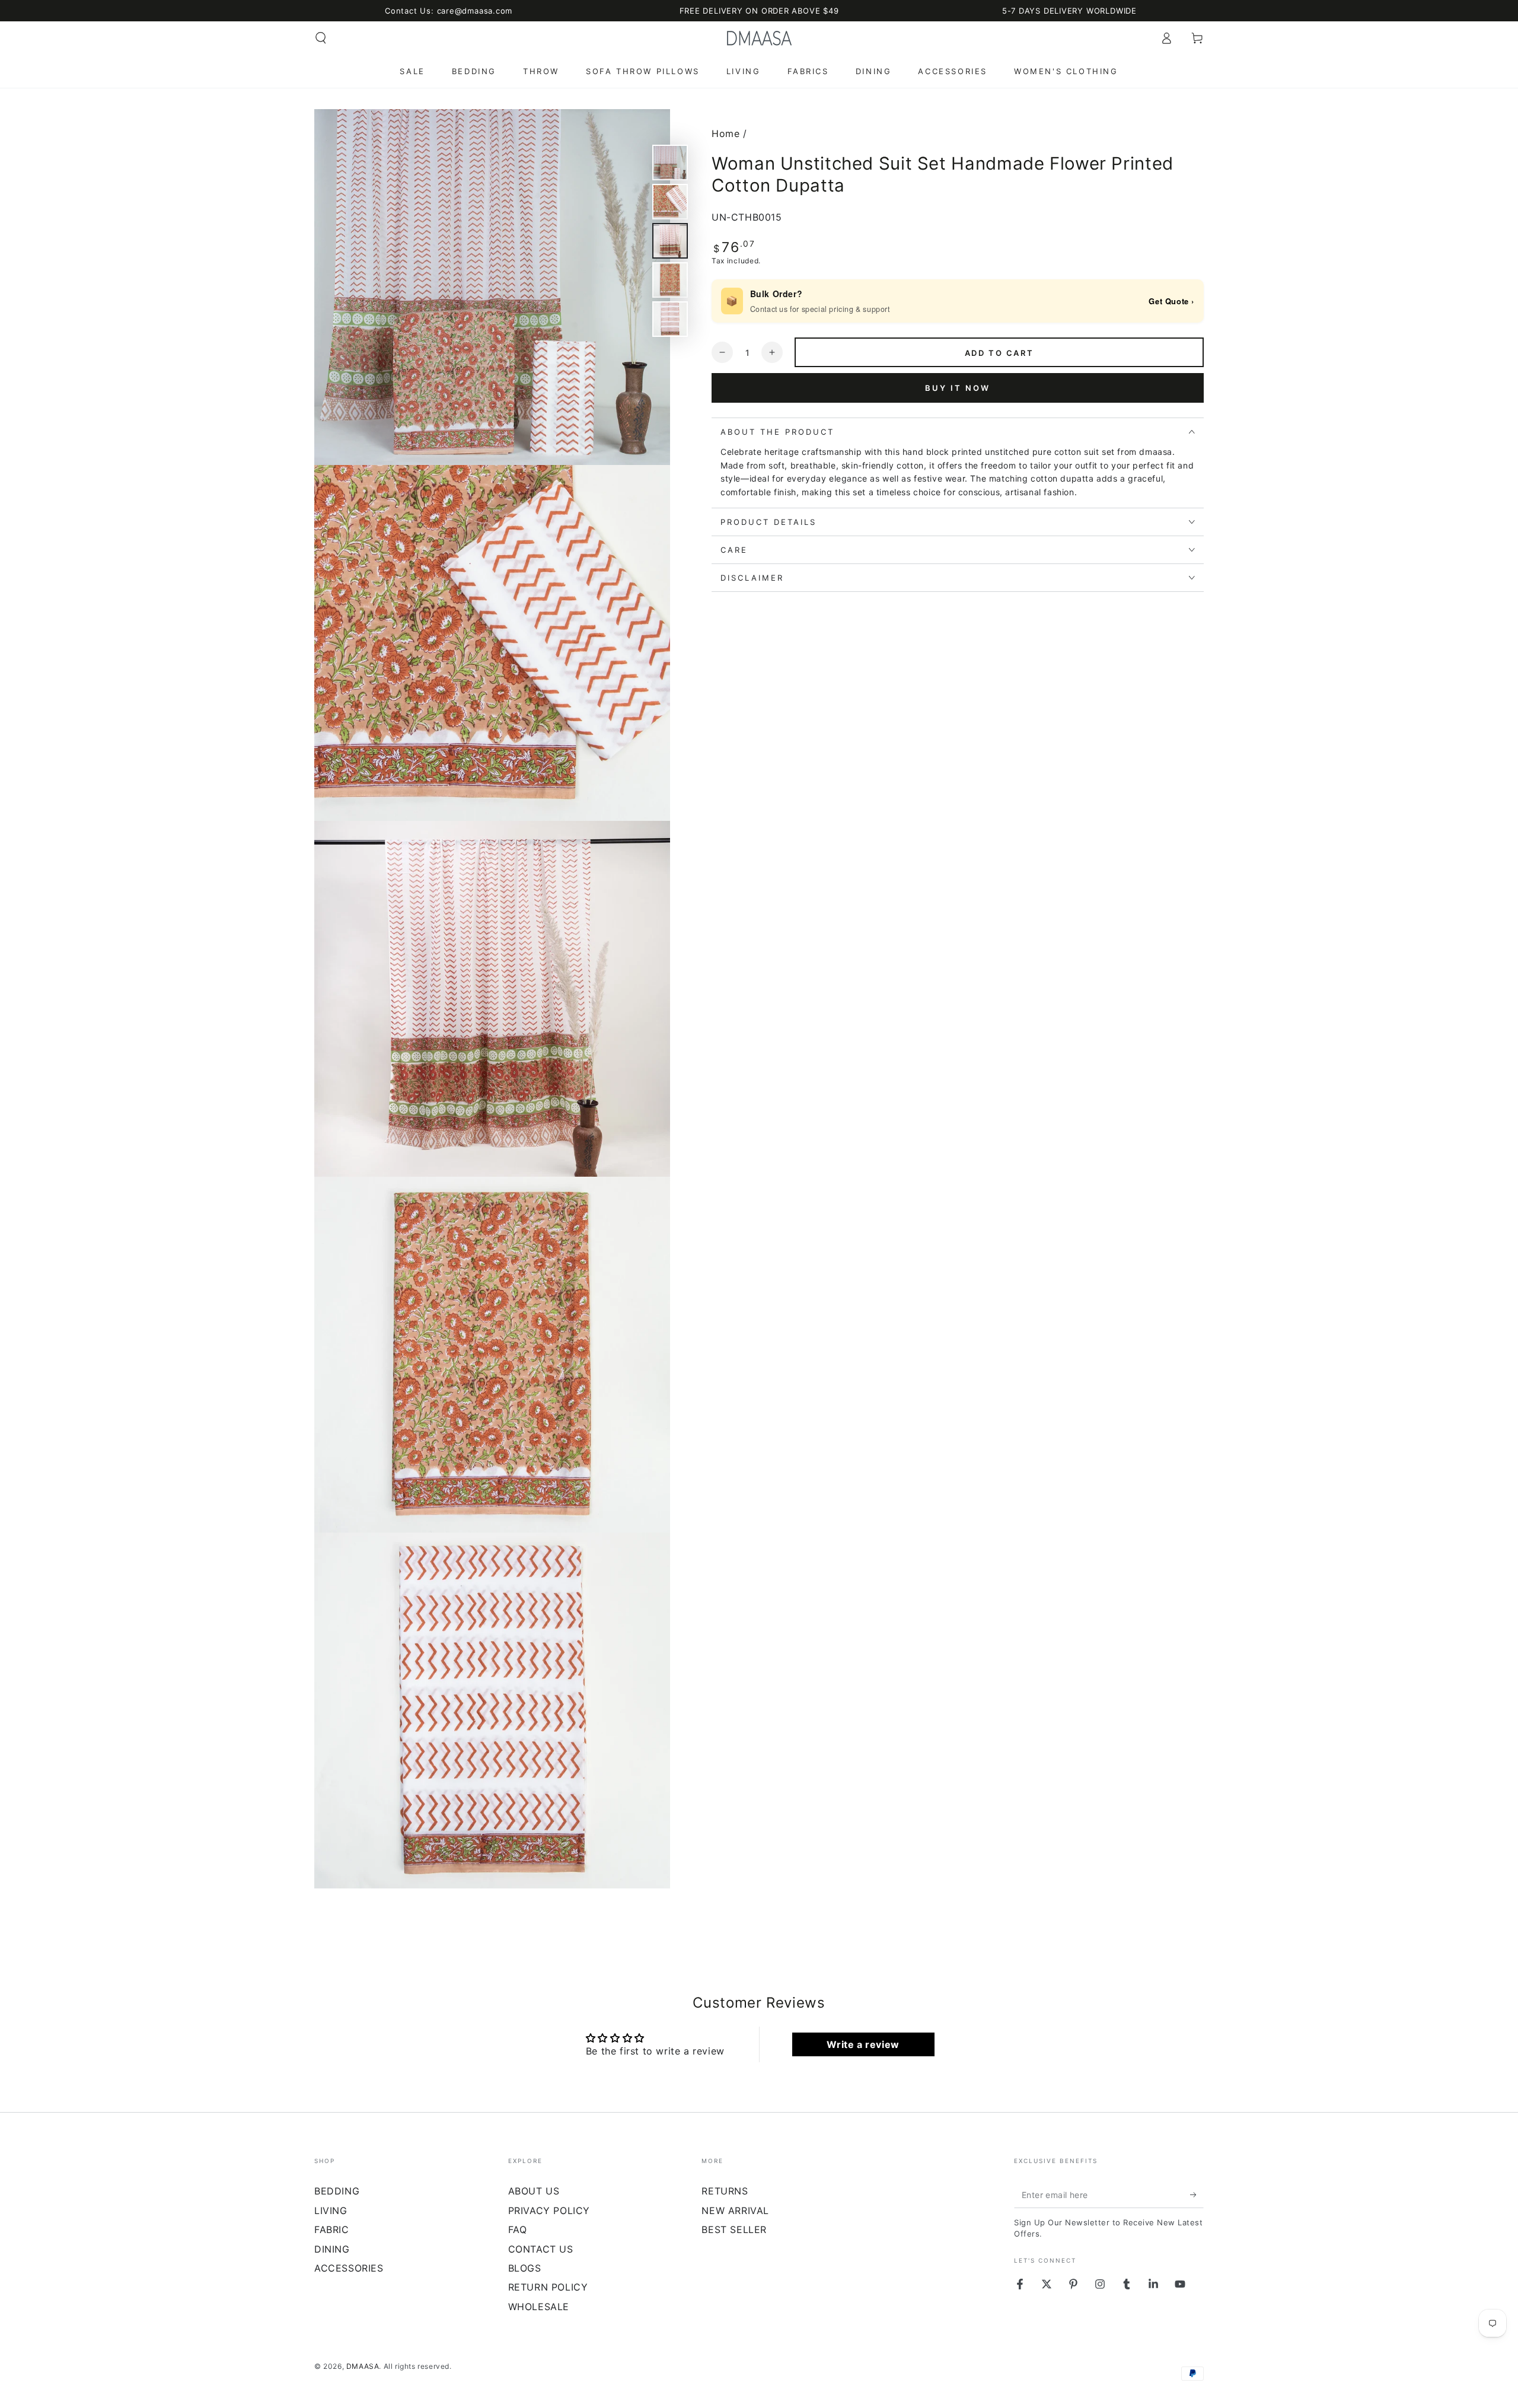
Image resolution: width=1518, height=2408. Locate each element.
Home (725, 133)
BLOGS (525, 2268)
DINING (332, 2249)
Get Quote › (1171, 301)
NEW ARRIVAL (735, 2210)
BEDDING (337, 2191)
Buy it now (958, 387)
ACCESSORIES (349, 2268)
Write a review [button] (863, 2044)
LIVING (331, 2210)
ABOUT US (534, 2191)
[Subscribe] (1197, 2194)
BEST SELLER (734, 2229)
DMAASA (363, 2366)
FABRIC (332, 2229)
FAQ (518, 2229)
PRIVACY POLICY (549, 2210)
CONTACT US (541, 2249)
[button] (321, 38)
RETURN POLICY (548, 2287)
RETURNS (725, 2191)
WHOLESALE (539, 2307)
